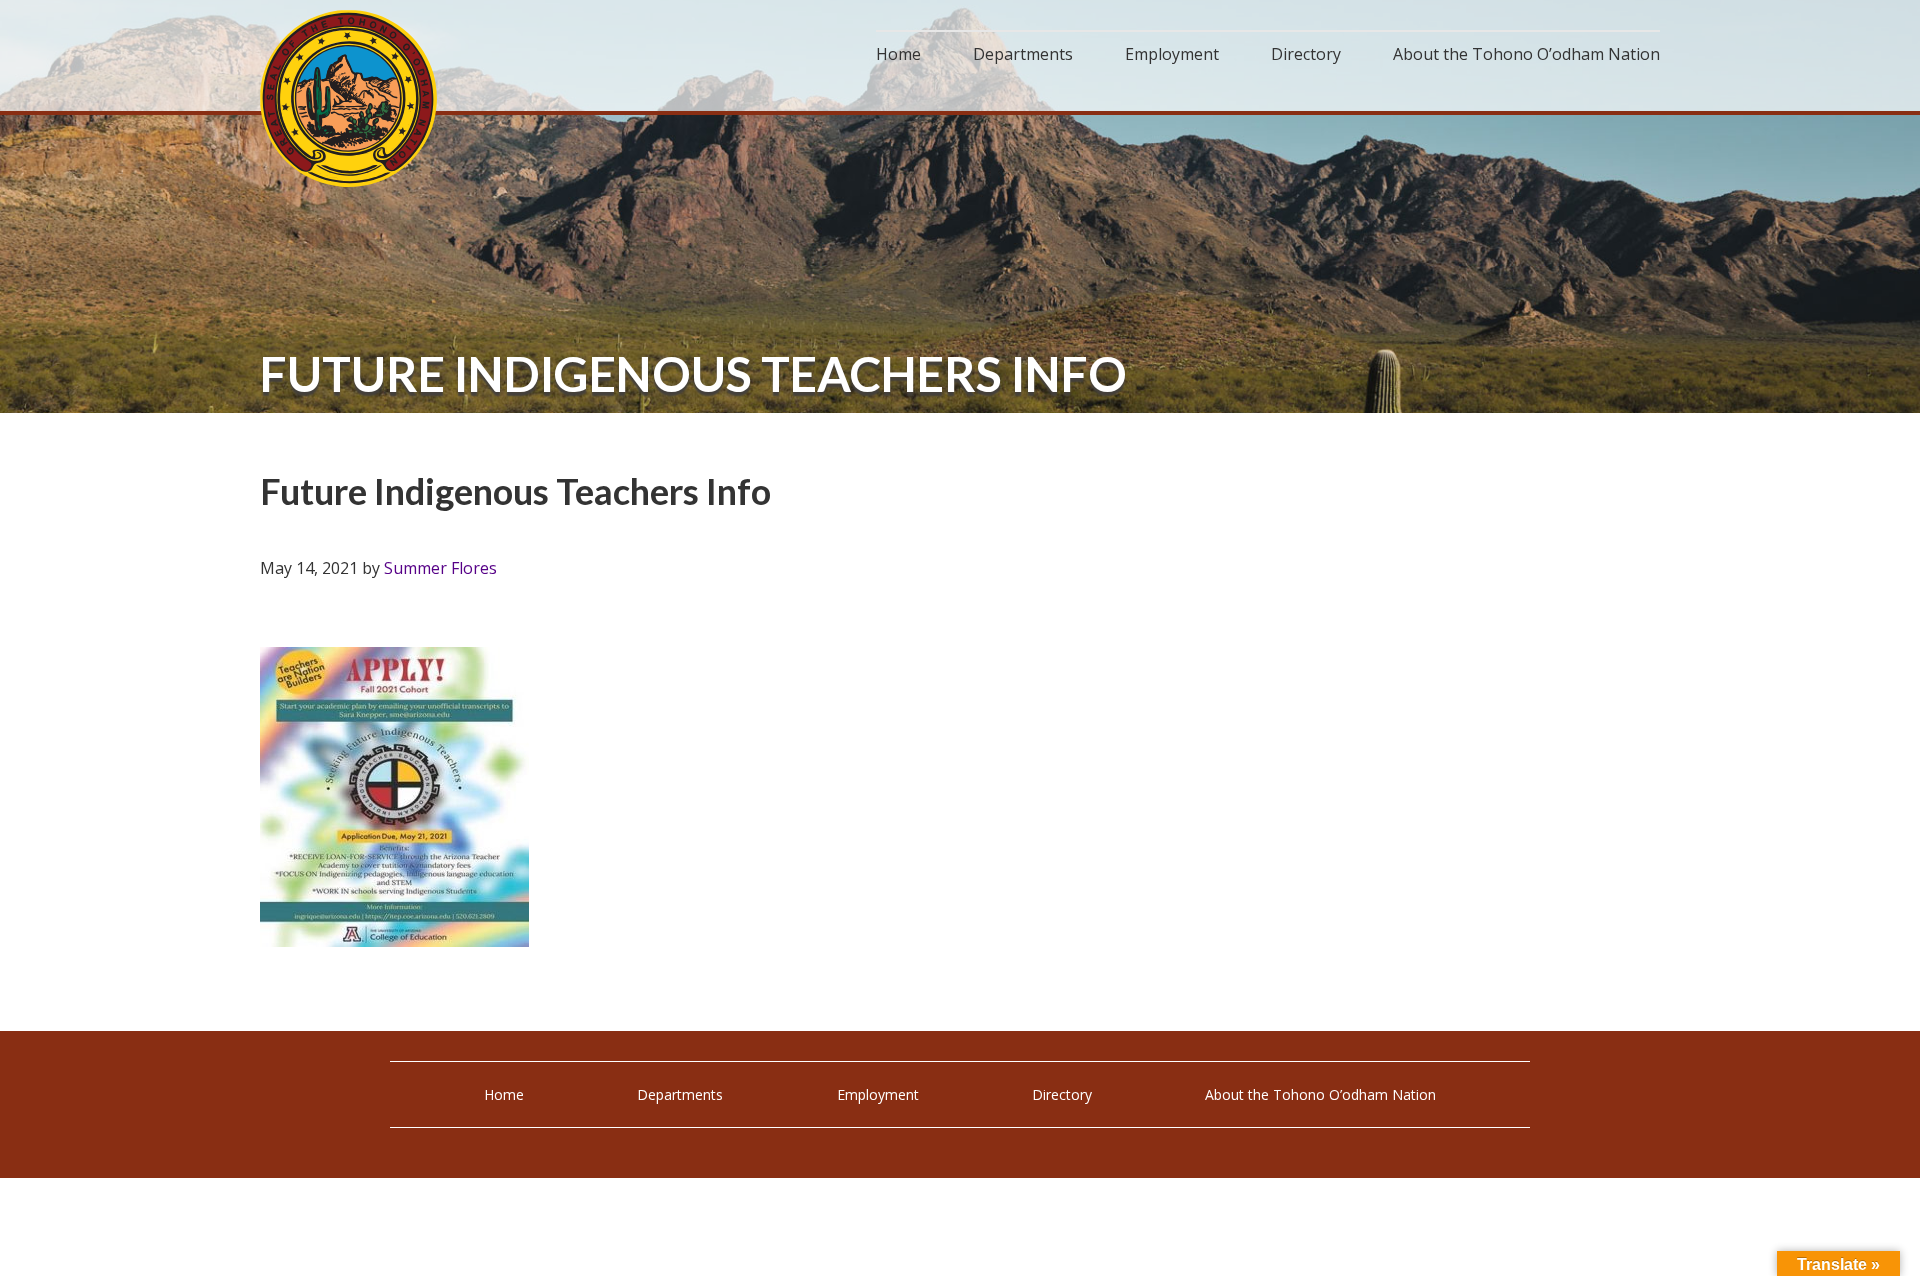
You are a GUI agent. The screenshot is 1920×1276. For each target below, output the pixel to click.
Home (504, 1094)
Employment (878, 1094)
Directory (1062, 1094)
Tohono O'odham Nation (350, 98)
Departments (680, 1094)
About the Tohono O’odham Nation (1320, 1094)
